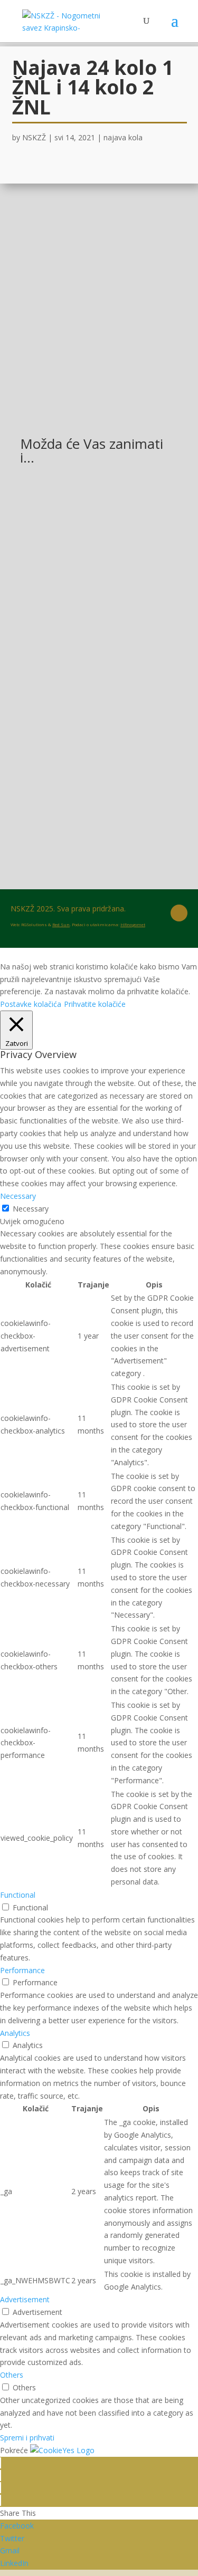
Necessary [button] (18, 1196)
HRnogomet (133, 924)
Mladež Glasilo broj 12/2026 (85, 642)
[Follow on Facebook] (179, 913)
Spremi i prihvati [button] (27, 2438)
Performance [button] (22, 1970)
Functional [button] (18, 1895)
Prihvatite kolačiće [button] (95, 1004)
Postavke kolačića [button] (31, 1004)
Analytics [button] (15, 2033)
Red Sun (61, 924)
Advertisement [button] (25, 2299)
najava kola (123, 137)
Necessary (31, 1209)
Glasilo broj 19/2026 (70, 516)
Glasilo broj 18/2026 (70, 768)
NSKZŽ (34, 137)
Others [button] (12, 2375)
